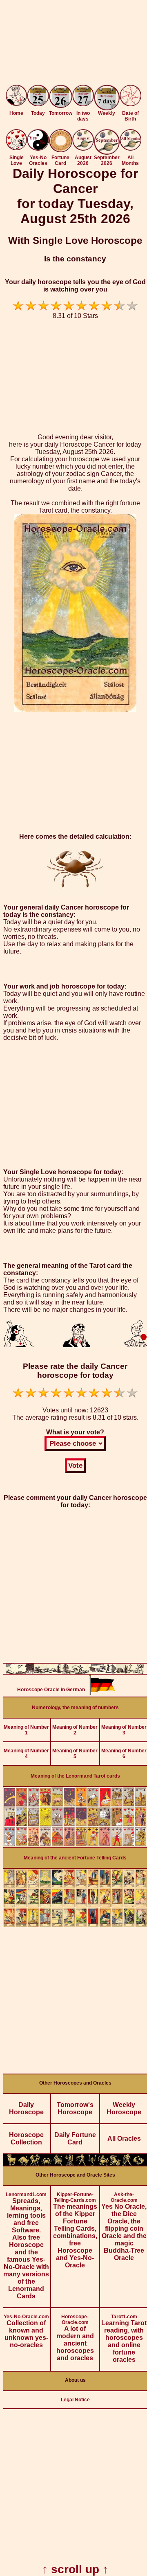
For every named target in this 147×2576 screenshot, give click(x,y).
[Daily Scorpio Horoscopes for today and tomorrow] (92, 2163)
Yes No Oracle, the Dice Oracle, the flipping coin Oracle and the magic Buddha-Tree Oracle (124, 2226)
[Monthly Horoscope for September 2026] (107, 152)
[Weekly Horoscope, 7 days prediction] (107, 108)
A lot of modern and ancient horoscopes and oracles (75, 2338)
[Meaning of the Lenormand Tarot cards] (75, 1845)
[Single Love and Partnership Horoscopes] (16, 148)
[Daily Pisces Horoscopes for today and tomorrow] (138, 2163)
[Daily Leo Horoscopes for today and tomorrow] (58, 2163)
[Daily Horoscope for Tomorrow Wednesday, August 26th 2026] (61, 97)
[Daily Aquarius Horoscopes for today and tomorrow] (127, 2163)
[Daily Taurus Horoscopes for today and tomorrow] (23, 2163)
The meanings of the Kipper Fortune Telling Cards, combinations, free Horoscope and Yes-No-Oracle (75, 2230)
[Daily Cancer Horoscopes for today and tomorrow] (47, 2163)
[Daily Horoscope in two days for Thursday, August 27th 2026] (83, 96)
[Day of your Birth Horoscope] (130, 104)
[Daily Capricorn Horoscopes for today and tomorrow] (115, 2163)
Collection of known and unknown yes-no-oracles (26, 2331)
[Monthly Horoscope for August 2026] (83, 148)
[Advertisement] (73, 44)
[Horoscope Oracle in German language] (102, 1693)
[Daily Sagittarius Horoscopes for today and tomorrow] (104, 2163)
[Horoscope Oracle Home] (16, 104)
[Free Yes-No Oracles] (38, 148)
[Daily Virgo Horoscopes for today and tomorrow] (69, 2163)
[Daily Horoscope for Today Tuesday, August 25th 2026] (38, 96)
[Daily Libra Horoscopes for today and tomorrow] (81, 2163)
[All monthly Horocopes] (130, 148)
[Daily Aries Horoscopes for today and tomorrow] (12, 2163)
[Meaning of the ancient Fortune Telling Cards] (75, 1925)
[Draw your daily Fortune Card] (61, 150)
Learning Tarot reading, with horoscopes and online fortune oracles (124, 2338)
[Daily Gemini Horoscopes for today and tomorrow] (35, 2163)
